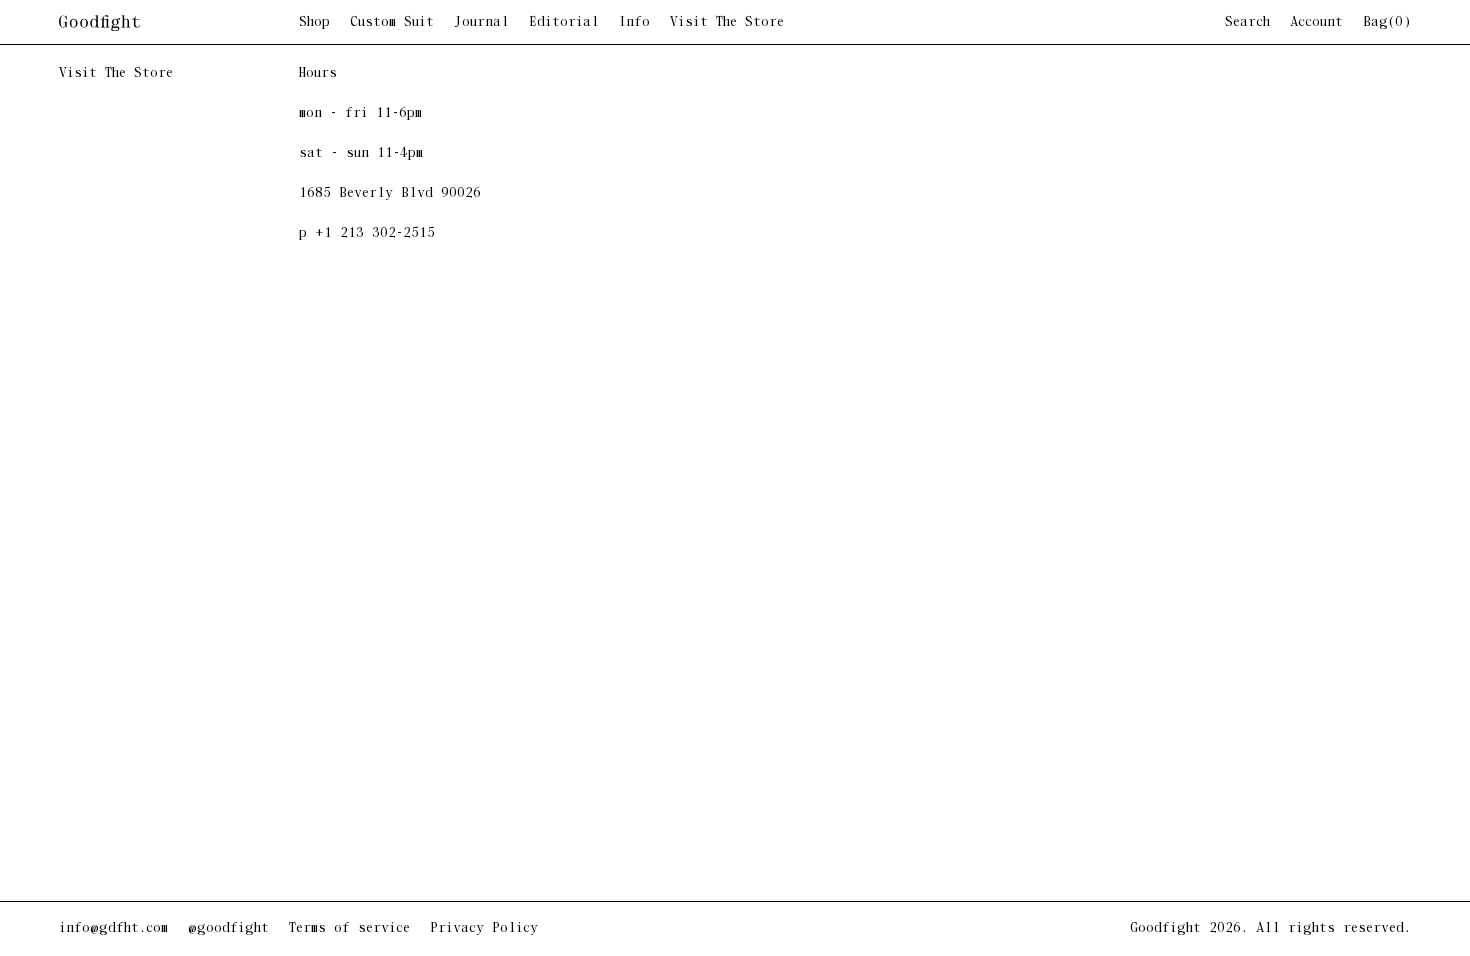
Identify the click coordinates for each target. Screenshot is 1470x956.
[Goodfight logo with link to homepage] (179, 23)
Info (634, 23)
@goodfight (228, 928)
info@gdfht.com (113, 928)
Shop (314, 23)
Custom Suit (392, 23)
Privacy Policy (484, 928)
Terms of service (349, 928)
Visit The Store (727, 23)
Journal (481, 23)
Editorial (564, 23)
